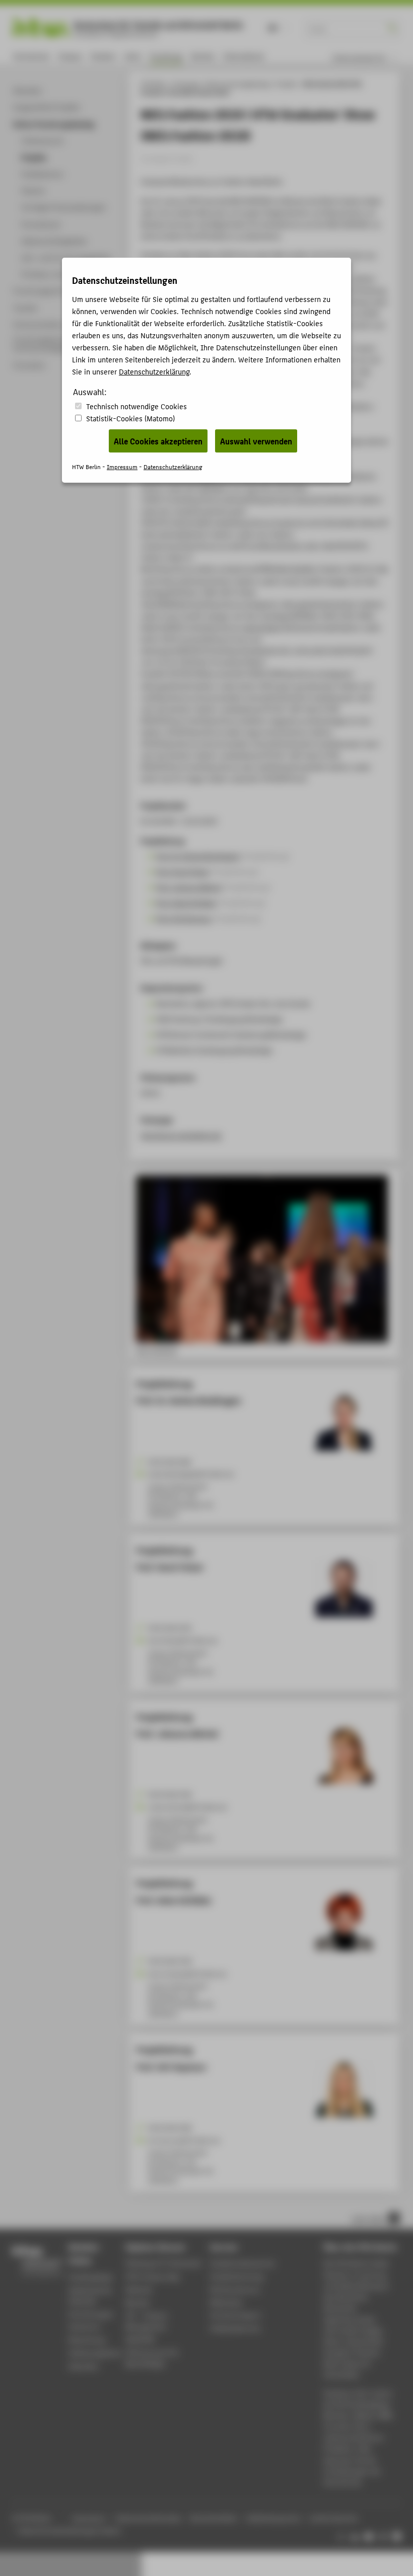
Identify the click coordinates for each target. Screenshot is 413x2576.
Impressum (122, 466)
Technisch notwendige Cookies (136, 406)
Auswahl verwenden (256, 441)
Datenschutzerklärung (154, 371)
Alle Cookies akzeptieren (158, 441)
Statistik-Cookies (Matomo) (130, 418)
